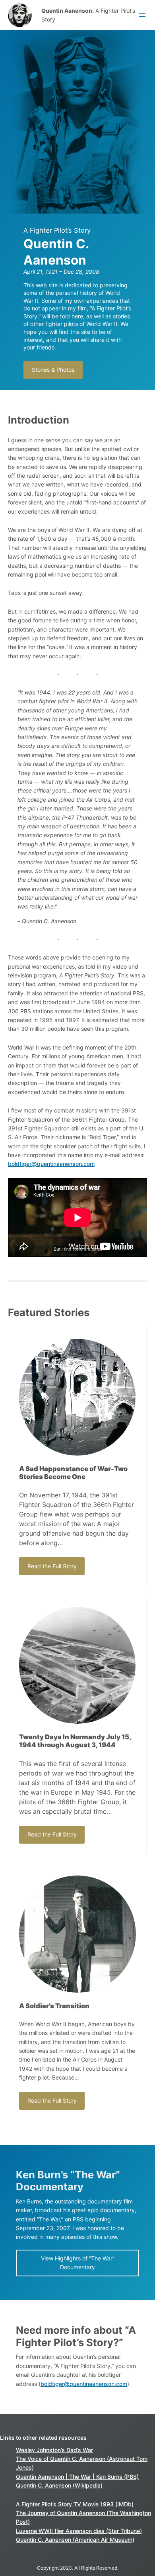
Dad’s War (80, 2450)
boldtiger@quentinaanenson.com (51, 1164)
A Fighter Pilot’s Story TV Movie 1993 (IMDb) (75, 2504)
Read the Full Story (52, 1566)
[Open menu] (142, 15)
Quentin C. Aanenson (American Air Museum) (75, 2540)
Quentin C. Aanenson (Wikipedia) (59, 2485)
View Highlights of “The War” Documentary (78, 2263)
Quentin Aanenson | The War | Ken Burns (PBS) (77, 2477)
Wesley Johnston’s (41, 2450)
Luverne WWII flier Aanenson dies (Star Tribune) (79, 2531)
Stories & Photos (53, 370)
